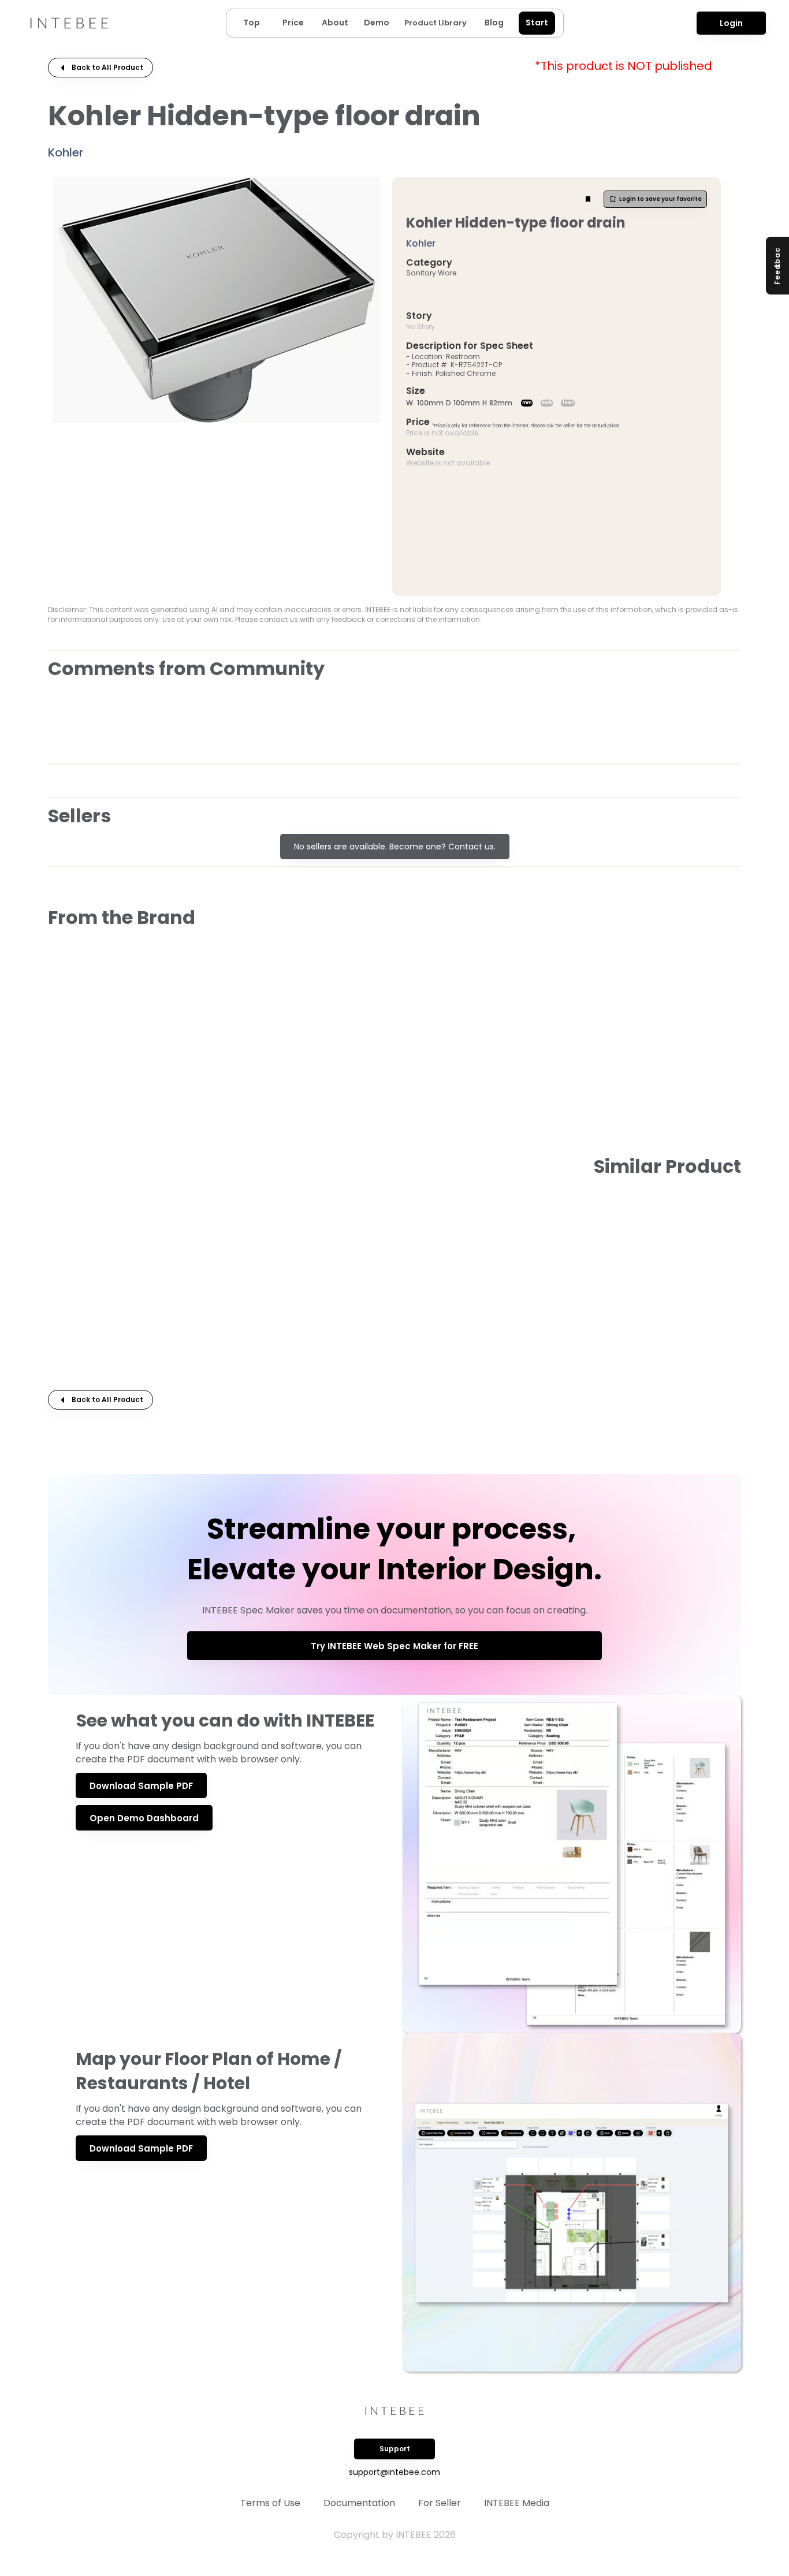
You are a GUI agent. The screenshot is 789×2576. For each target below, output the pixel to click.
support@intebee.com (394, 2472)
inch (547, 403)
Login (731, 23)
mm (527, 403)
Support (395, 2449)
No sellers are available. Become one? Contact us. (395, 847)
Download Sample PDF (141, 1786)
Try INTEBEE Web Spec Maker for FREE (394, 1646)
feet (568, 403)
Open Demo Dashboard (144, 1818)
